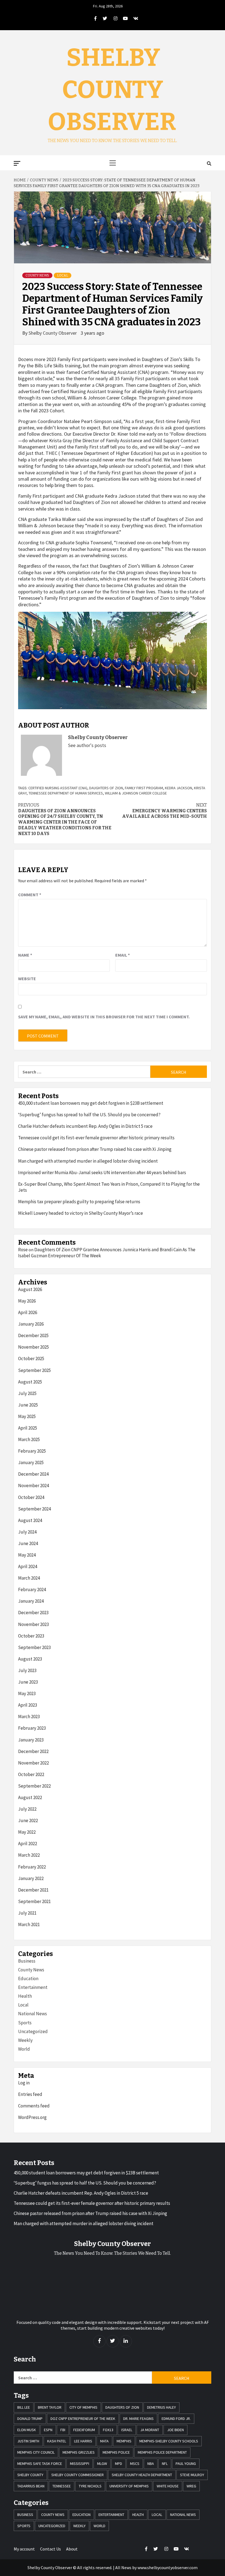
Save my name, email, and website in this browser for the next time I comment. (104, 1017)
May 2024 (27, 1555)
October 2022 (31, 1774)
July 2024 (27, 1532)
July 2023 (27, 1670)
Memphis (124, 2441)
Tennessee (62, 2486)
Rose (23, 1250)
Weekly (25, 2040)
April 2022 (28, 1844)
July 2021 (27, 1913)
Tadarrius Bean (31, 2486)
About (72, 2549)
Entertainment (33, 1987)
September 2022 (34, 1786)
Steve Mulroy (192, 2475)
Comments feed (34, 2106)
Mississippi (80, 2464)
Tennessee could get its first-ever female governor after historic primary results (96, 1138)
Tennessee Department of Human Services (66, 793)
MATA (104, 2441)
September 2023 (34, 1647)
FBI (63, 2430)
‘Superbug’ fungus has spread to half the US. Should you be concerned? (89, 1115)
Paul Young (186, 2464)
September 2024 (34, 1509)
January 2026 (31, 1324)
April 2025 (28, 1428)
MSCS (135, 2464)
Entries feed (30, 2094)
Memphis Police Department (162, 2452)
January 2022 (31, 1878)
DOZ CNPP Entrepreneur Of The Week (83, 2419)
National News (33, 2014)
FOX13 (108, 2430)
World (24, 2049)
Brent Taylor (50, 2407)
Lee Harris (83, 2441)
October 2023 (31, 1636)
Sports (25, 2023)
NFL (165, 2464)
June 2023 (28, 1682)
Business (27, 1961)
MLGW (102, 2464)
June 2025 (28, 1405)
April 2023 (28, 1705)
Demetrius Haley (161, 2407)
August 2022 (30, 1797)
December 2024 (33, 1474)
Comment (30, 895)
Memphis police (116, 2452)
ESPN (48, 2430)
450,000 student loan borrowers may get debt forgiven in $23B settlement (91, 1103)
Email (123, 955)
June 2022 (28, 1820)
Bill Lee (24, 2407)
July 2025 (27, 1393)
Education (28, 1978)
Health (25, 1996)
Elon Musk (27, 2430)
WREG (191, 2486)
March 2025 (29, 1439)
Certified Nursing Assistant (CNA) (58, 788)
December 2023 (33, 1613)
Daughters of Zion (106, 788)
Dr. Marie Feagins (138, 2419)
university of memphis (129, 2486)
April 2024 (28, 1566)
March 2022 (29, 1855)
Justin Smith (28, 2441)
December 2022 (33, 1751)
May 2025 (27, 1416)
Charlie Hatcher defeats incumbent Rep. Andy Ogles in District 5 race (85, 1126)
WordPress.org (32, 2117)
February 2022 (32, 1867)
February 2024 (32, 1589)
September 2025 (34, 1370)
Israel (127, 2430)
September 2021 (34, 1901)
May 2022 (27, 1832)
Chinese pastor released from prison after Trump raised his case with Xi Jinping (95, 1149)
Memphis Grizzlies (79, 2452)
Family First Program (144, 788)
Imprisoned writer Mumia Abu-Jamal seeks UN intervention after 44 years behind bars (102, 1173)
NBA (151, 2464)
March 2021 (29, 1924)
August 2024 (30, 1520)
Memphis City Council (36, 2452)
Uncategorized (33, 2031)
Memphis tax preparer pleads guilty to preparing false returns (79, 1202)
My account (24, 2549)
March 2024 (29, 1578)
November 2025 (33, 1347)
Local (63, 275)
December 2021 (33, 1890)
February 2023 (32, 1728)
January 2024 (31, 1601)
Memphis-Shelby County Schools (169, 2441)
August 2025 (30, 1382)
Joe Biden (175, 2430)
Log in (24, 2083)
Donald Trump (30, 2419)
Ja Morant (150, 2430)
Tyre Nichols (90, 2486)
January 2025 (31, 1462)
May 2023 (27, 1693)
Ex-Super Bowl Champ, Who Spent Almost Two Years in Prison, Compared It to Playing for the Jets (109, 1187)
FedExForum (84, 2430)
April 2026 (28, 1312)
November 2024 (33, 1486)
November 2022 (33, 1763)
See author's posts (87, 745)
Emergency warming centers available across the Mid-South (164, 811)
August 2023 (30, 1659)
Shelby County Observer (112, 90)
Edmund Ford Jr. (176, 2419)
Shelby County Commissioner (78, 2475)
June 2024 (28, 1543)
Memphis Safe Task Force (40, 2464)
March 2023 (29, 1717)
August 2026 (30, 1289)
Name (25, 955)
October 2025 (31, 1359)
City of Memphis (83, 2407)
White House (168, 2486)
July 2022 (27, 1809)
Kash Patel (57, 2441)
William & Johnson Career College (136, 793)
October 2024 (31, 1497)
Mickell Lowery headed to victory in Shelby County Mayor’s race (81, 1213)
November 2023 (33, 1624)
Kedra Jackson (178, 788)
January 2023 (31, 1740)
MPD (119, 2464)
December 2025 (33, 1335)
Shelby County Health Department (142, 2475)
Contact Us (50, 2549)
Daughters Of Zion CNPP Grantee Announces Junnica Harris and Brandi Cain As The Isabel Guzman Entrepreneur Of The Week (107, 1253)
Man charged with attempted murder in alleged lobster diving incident (88, 1161)
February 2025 (32, 1451)
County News (37, 275)
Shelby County (30, 2475)
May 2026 (27, 1301)
